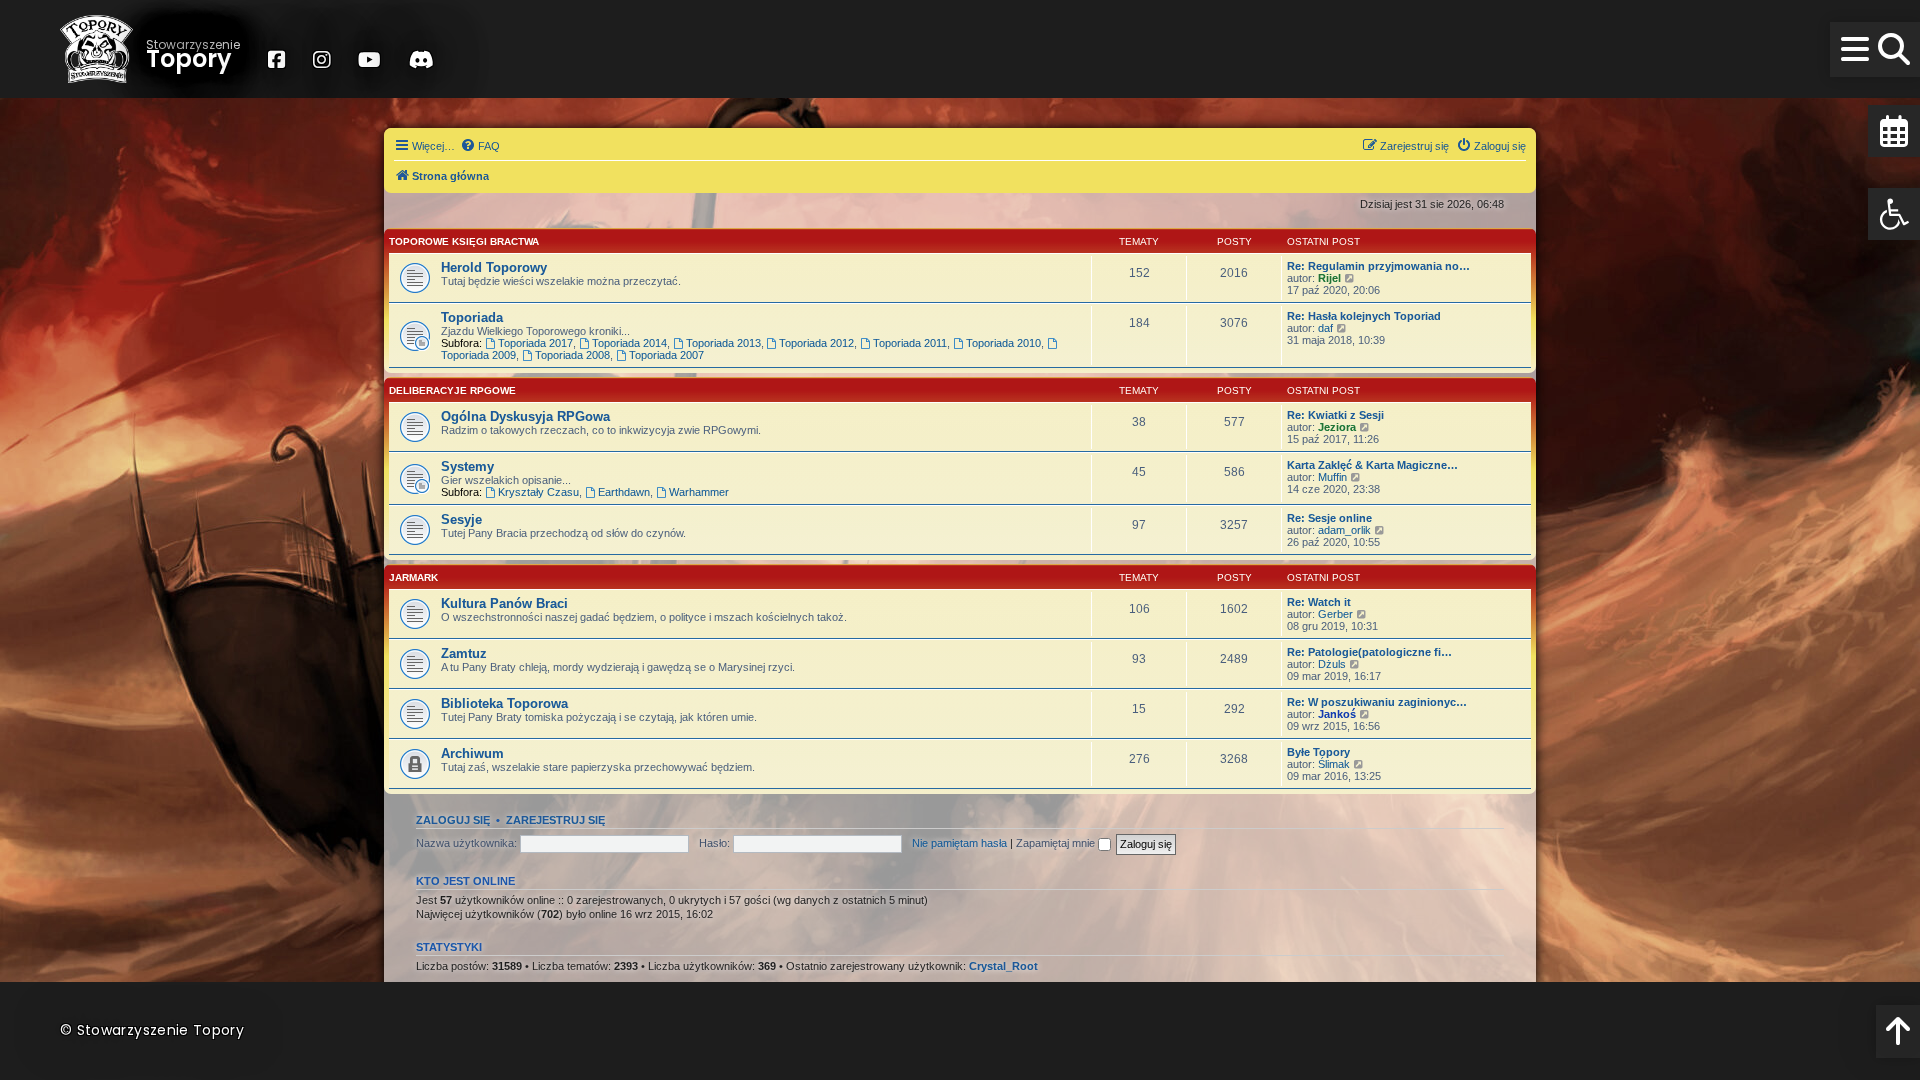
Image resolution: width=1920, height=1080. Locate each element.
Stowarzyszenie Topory (160, 1030)
